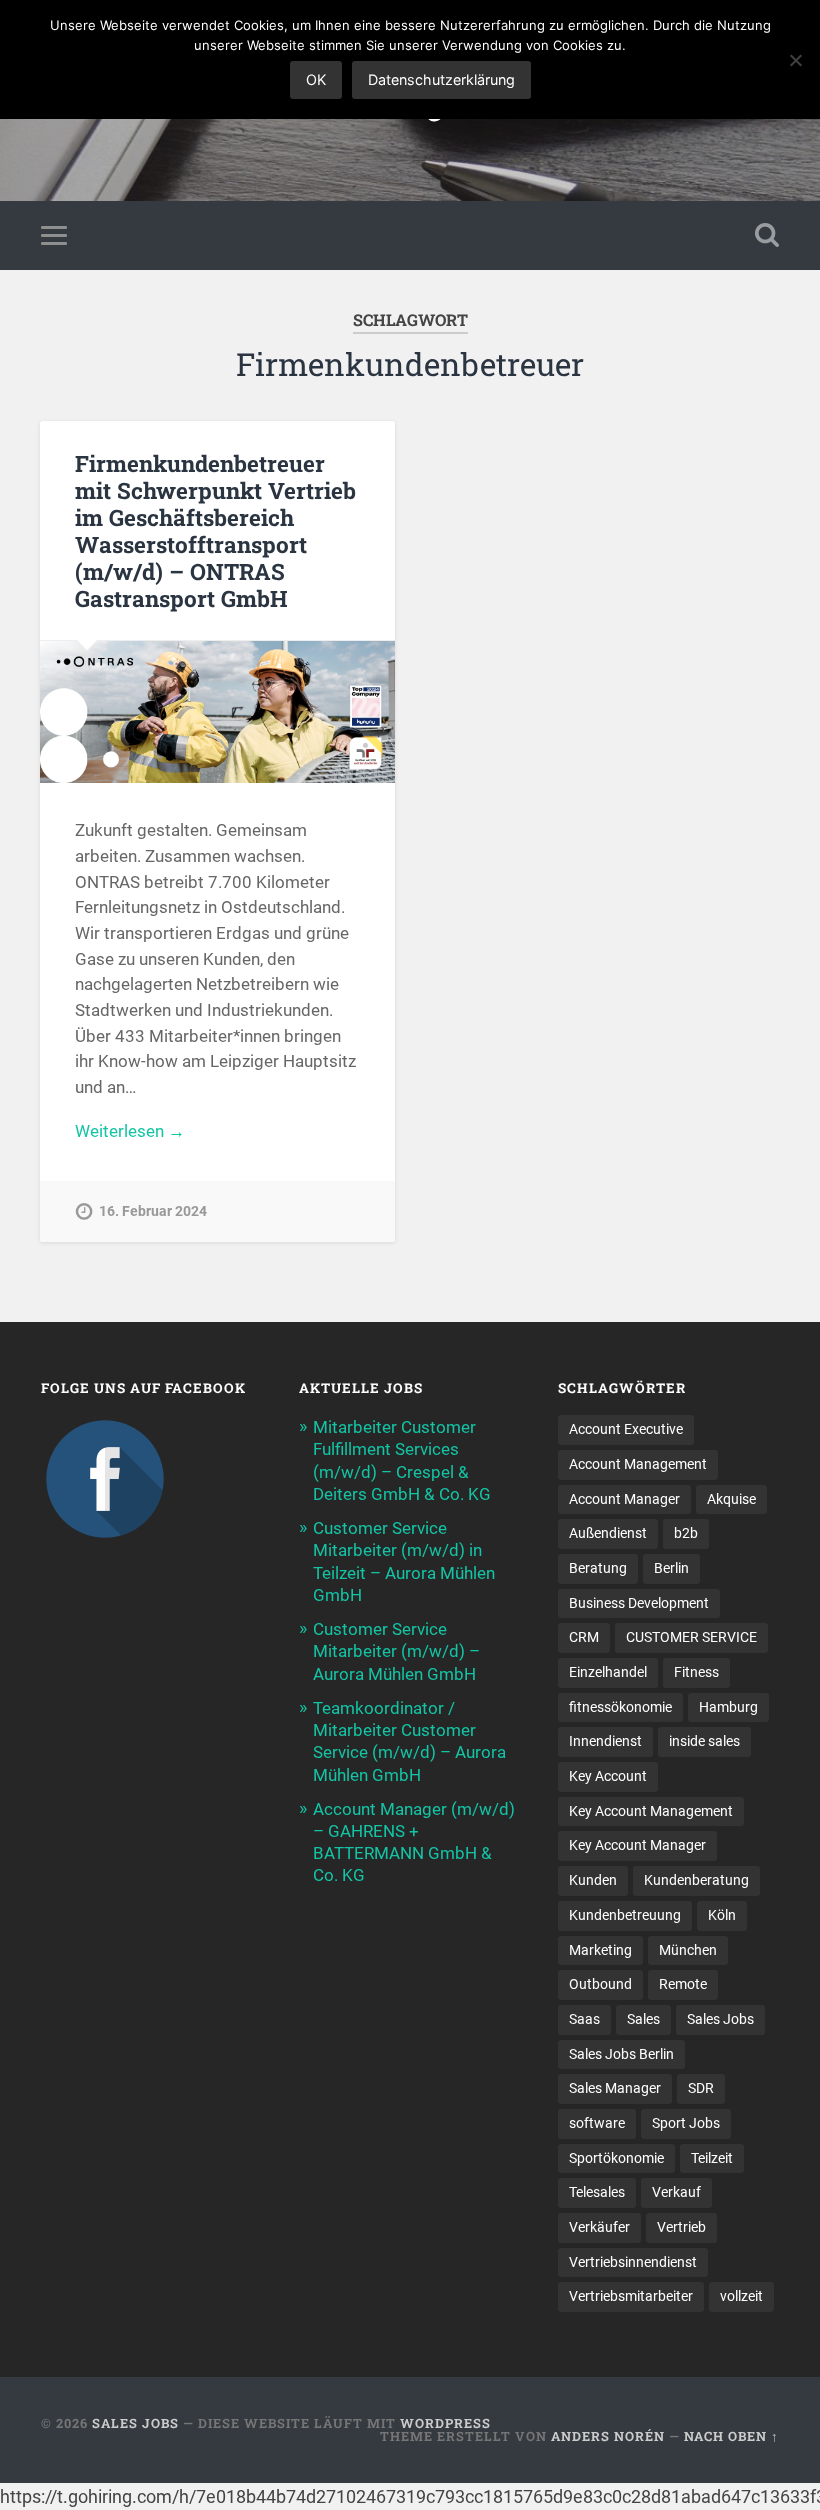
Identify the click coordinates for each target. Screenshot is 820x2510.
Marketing (600, 1950)
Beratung (598, 1568)
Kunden (593, 1880)
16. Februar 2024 (153, 1211)
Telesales (597, 2192)
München (688, 1950)
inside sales (704, 1741)
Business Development (639, 1603)
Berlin (671, 1568)
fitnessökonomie (620, 1707)
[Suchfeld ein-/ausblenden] (767, 235)
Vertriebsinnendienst (633, 2262)
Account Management (638, 1464)
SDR (701, 2088)
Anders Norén (608, 2436)
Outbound (600, 1984)
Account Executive (626, 1429)
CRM (584, 1637)
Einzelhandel (608, 1672)
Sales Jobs (720, 2019)
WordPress (445, 2423)
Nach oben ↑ (731, 2436)
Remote (683, 1984)
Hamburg (728, 1707)
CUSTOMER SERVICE (691, 1637)
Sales (643, 2019)
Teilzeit (712, 2158)
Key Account (608, 1776)
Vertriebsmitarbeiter (631, 2296)
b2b (686, 1533)
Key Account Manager (637, 1845)
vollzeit (741, 2296)
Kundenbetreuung (625, 1915)
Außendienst (608, 1533)
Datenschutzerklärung (441, 79)
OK (316, 79)
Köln (722, 1915)
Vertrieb (681, 2227)
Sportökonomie (616, 2158)
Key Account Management (651, 1811)
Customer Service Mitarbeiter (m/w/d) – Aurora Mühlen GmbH (396, 1651)
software (597, 2123)
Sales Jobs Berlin (621, 2054)
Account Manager (624, 1499)
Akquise (731, 1499)
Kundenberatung (696, 1880)
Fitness (696, 1672)
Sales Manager (615, 2088)
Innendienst (605, 1741)
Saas (584, 2019)
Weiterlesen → (130, 1131)
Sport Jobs (686, 2123)
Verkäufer (599, 2227)
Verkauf (676, 2192)
